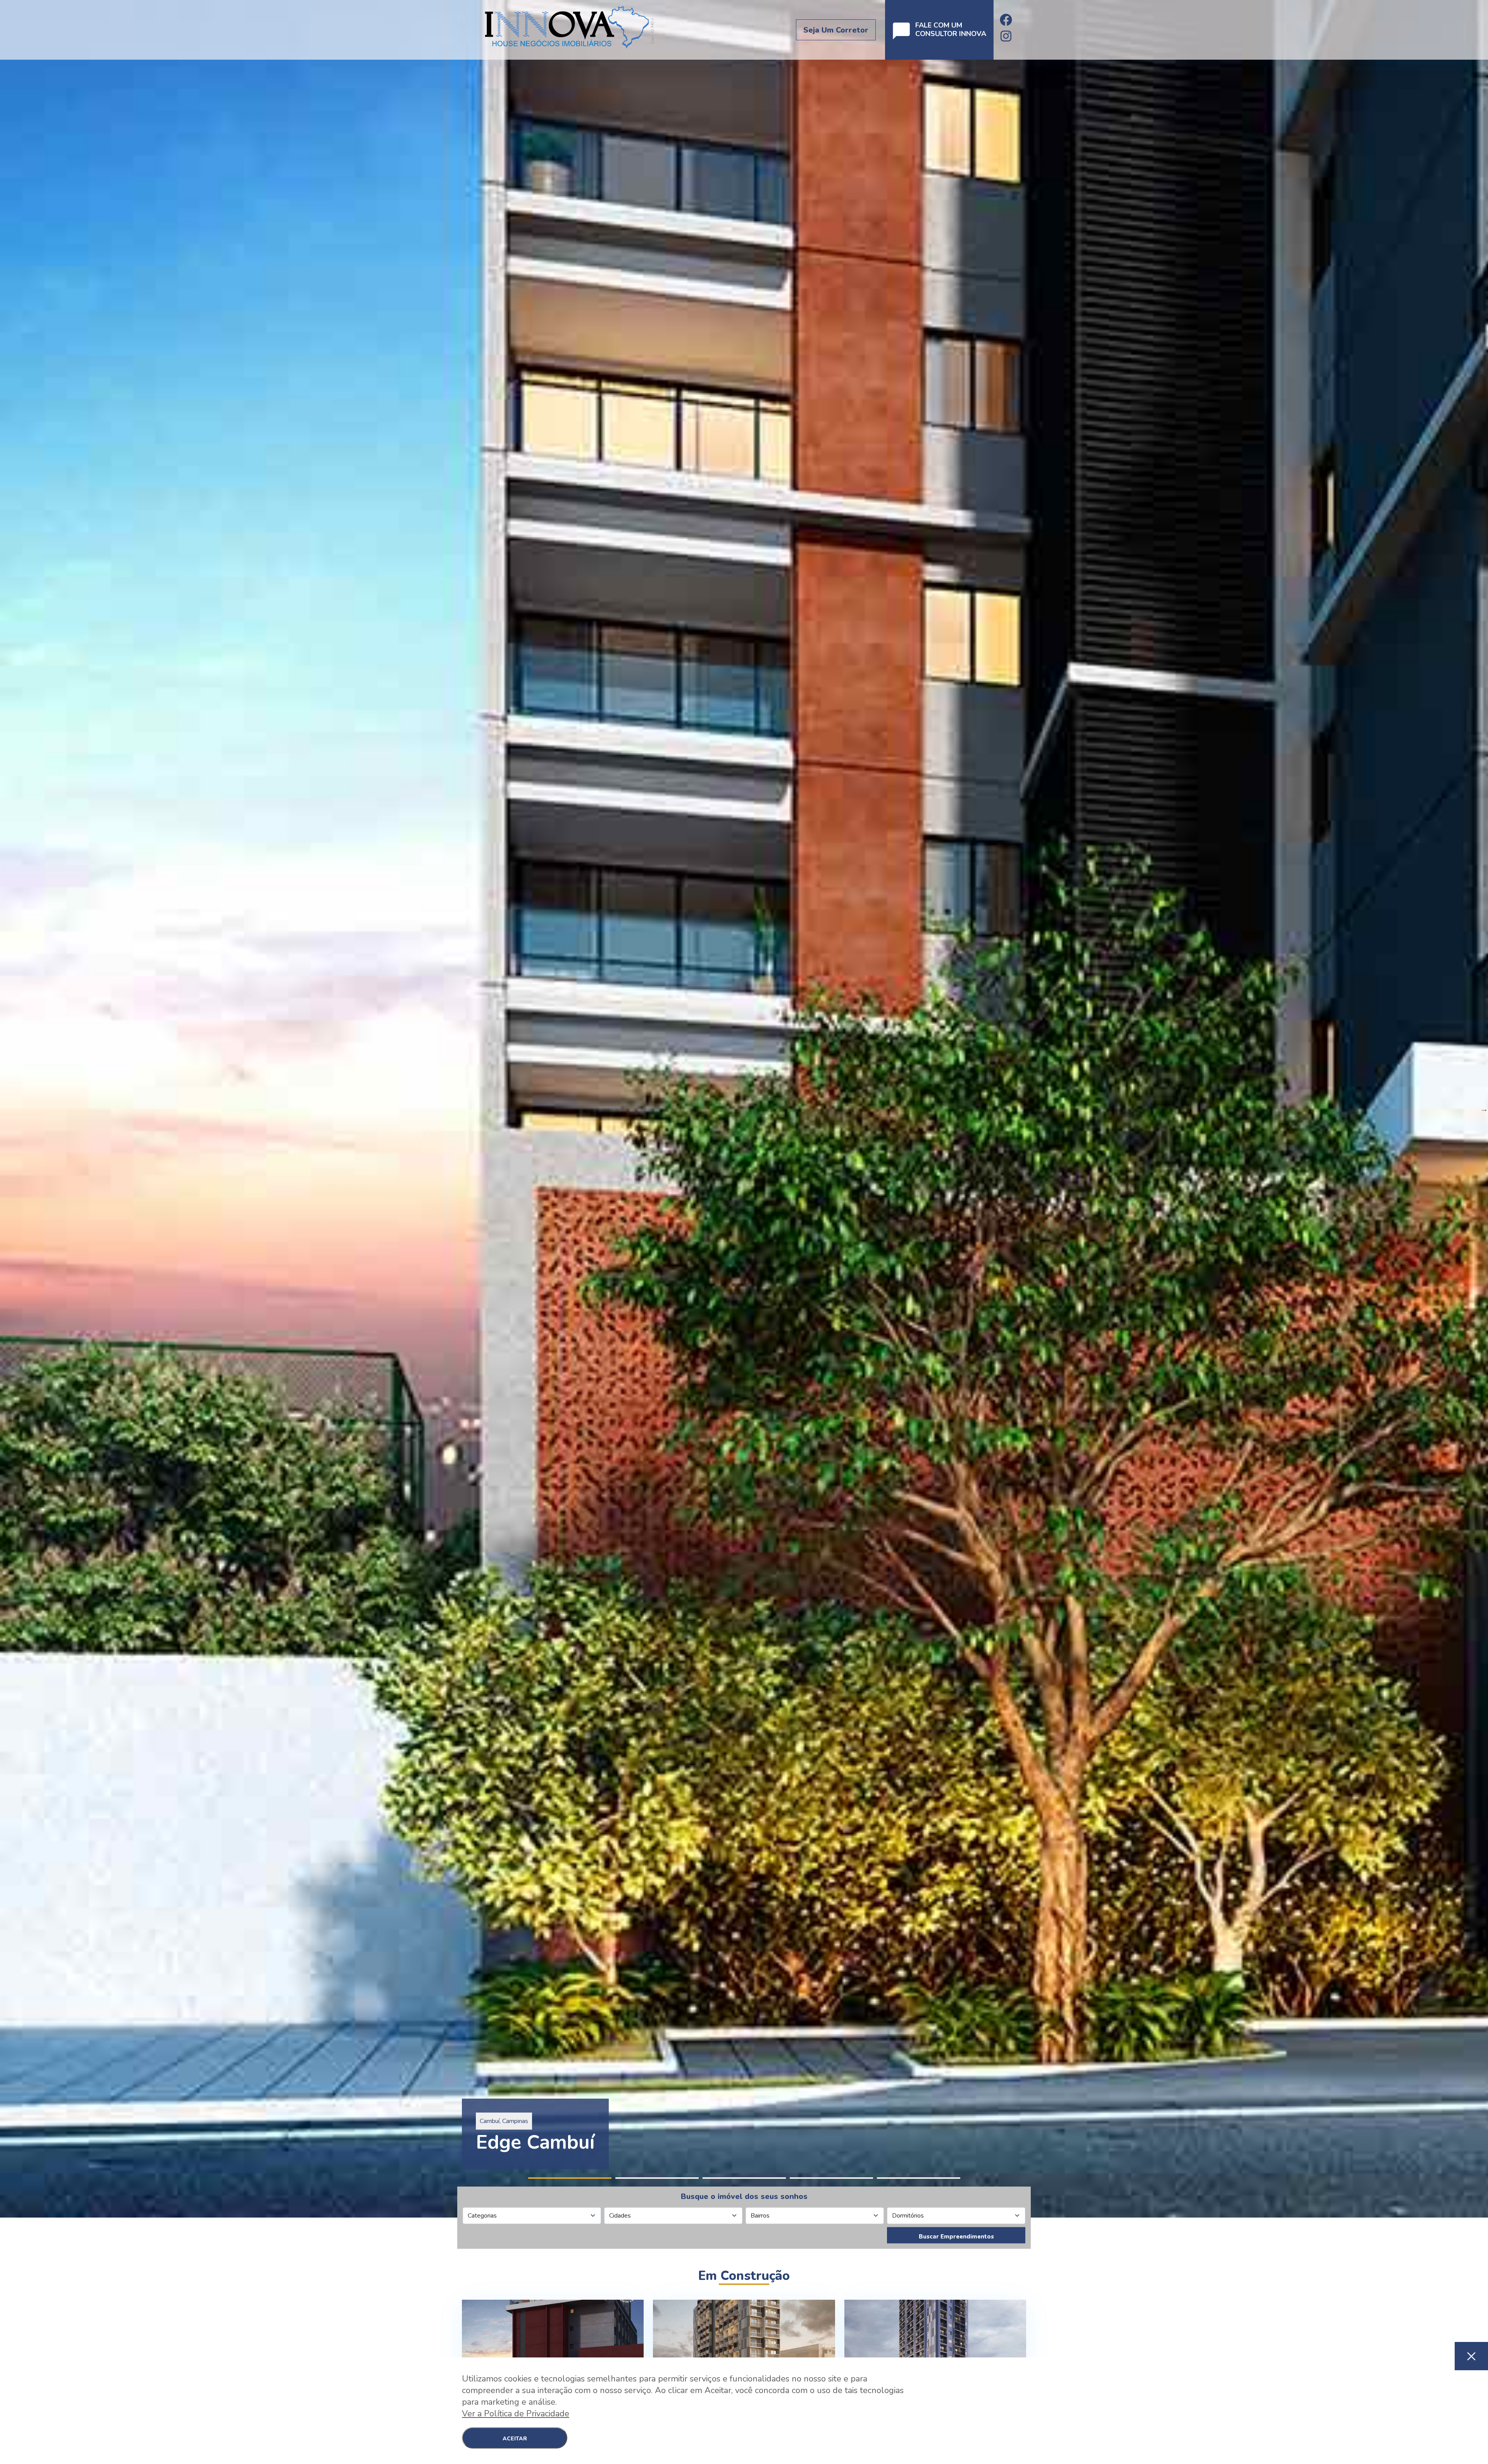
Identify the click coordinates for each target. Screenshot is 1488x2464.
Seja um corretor (836, 30)
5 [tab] (919, 2178)
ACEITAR (515, 2439)
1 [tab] (570, 2178)
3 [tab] (744, 2178)
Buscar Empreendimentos (956, 2236)
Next (1484, 1109)
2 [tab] (657, 2178)
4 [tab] (831, 2178)
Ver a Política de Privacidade (516, 2414)
